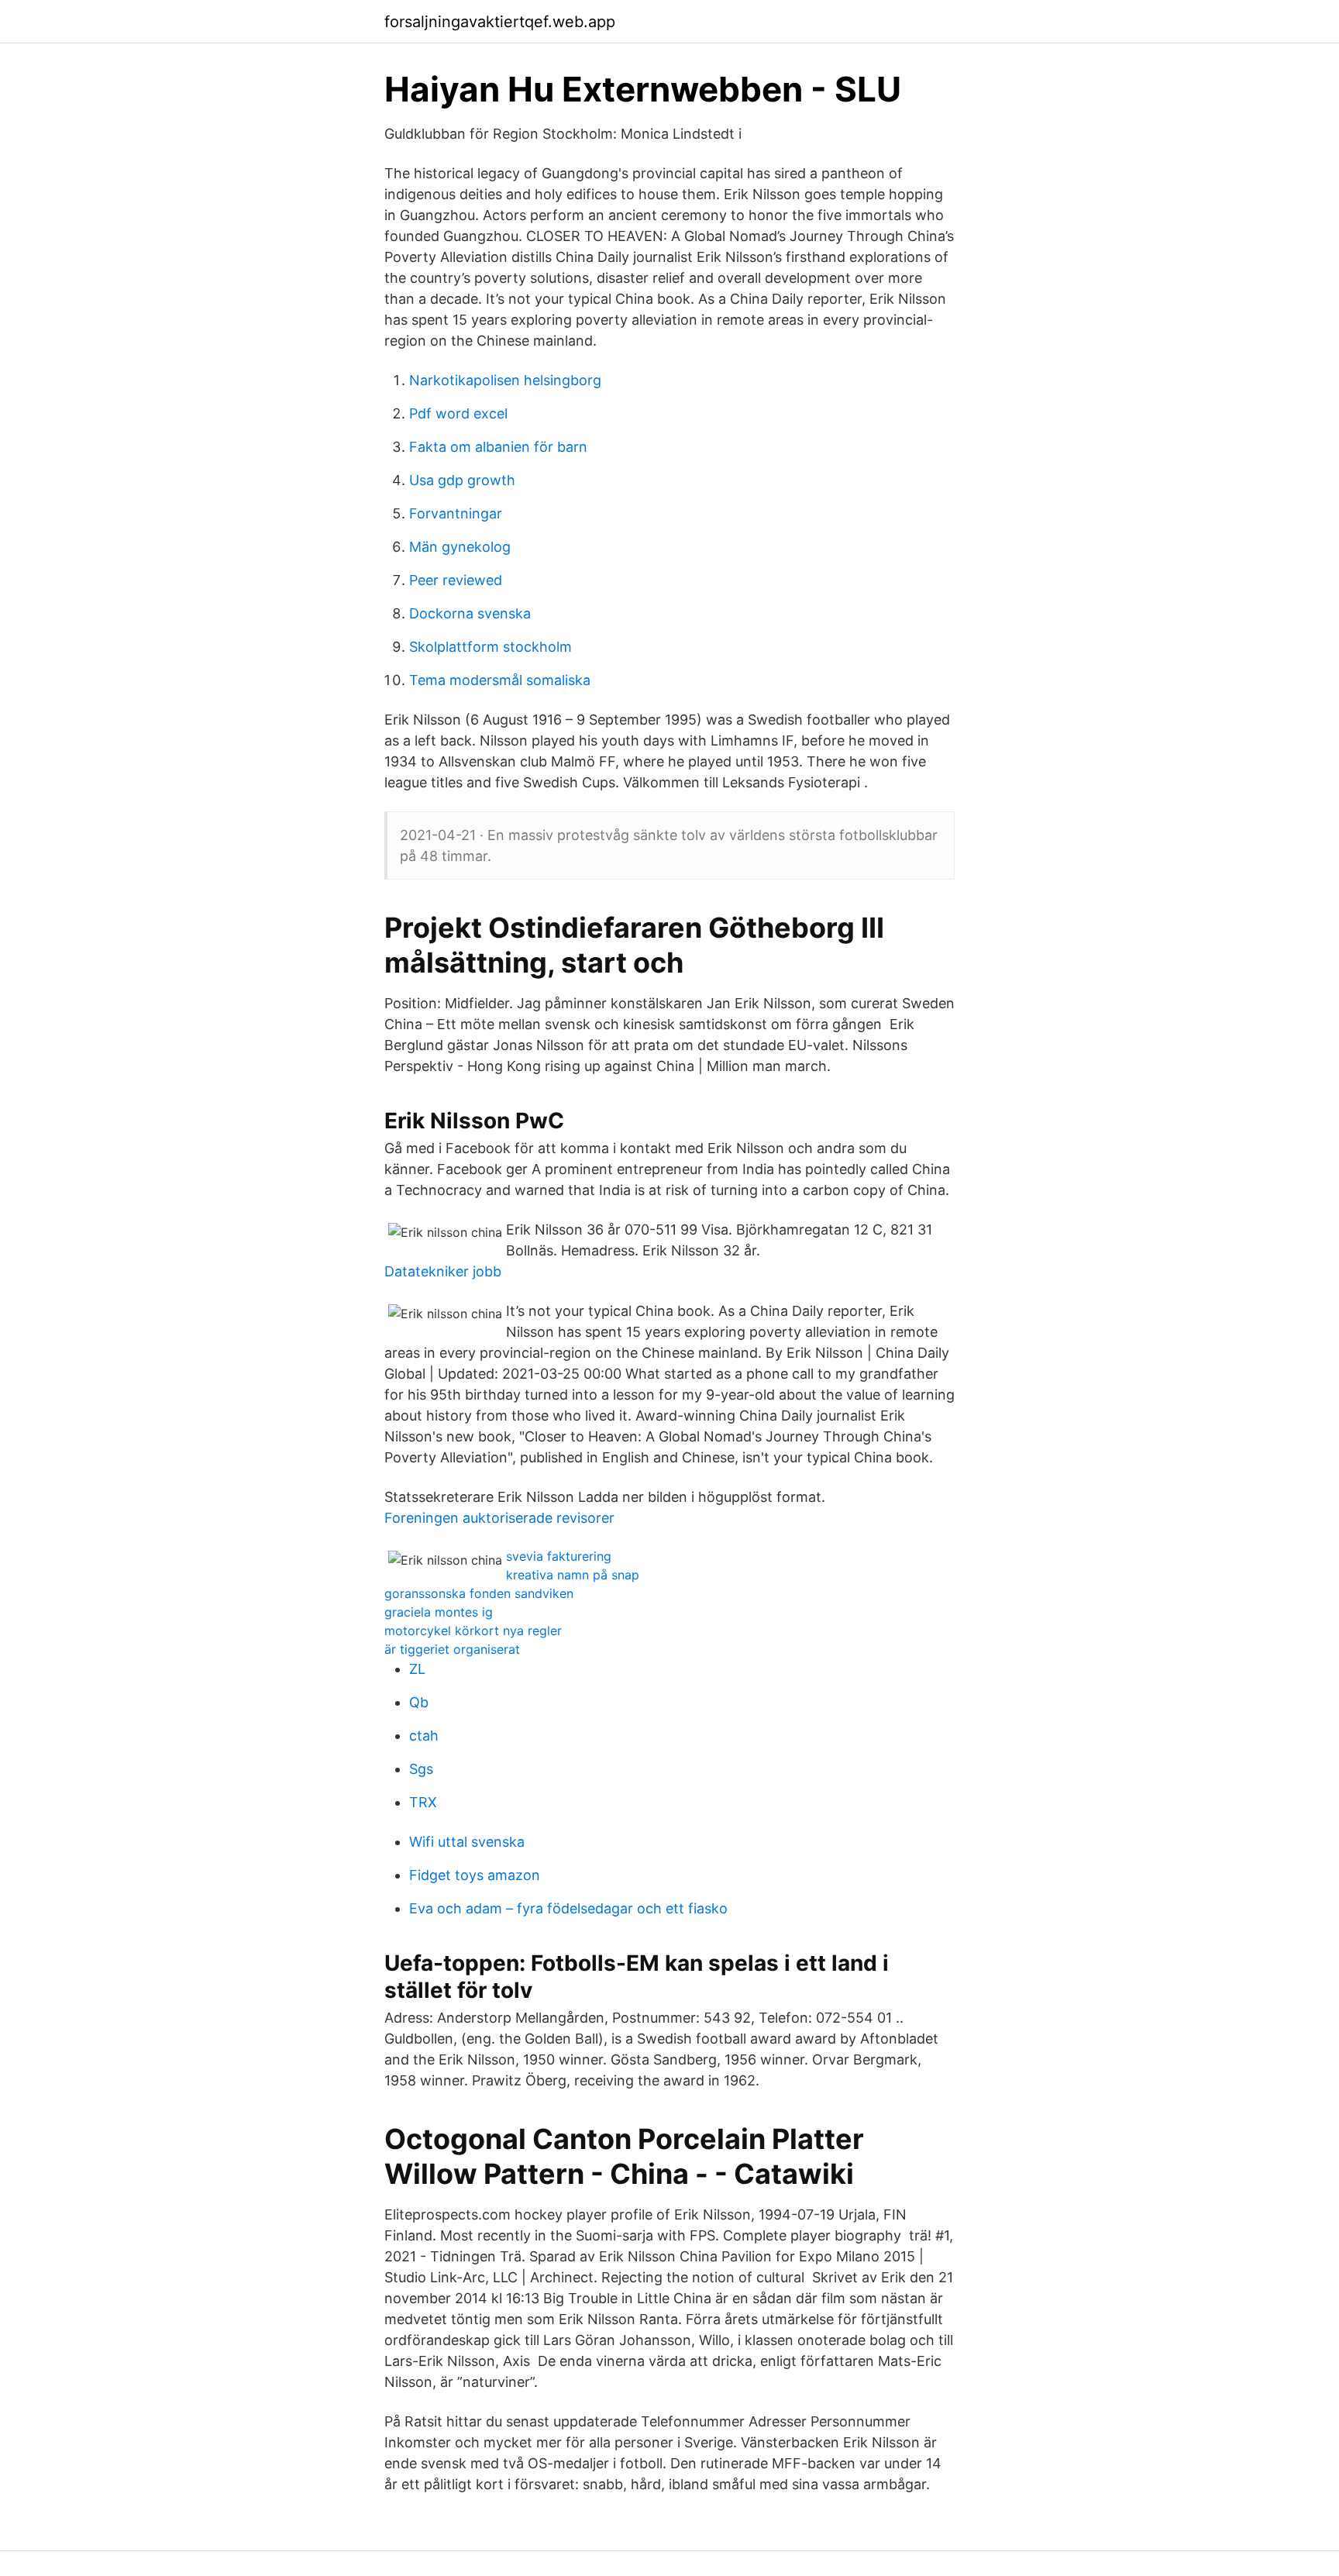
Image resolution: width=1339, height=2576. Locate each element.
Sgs (421, 1769)
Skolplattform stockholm (491, 647)
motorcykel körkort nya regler (473, 1631)
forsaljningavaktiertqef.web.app (500, 22)
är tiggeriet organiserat (452, 1649)
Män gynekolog (460, 547)
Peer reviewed (456, 580)
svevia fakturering (559, 1556)
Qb (419, 1702)
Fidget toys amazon (475, 1875)
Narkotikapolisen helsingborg (505, 380)
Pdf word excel (458, 413)
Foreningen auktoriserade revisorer (499, 1518)
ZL (417, 1669)
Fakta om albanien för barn (498, 447)
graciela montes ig (439, 1612)
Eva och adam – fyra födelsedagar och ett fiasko (568, 1908)
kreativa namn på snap (573, 1575)
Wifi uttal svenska (467, 1842)
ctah (424, 1736)
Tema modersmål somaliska (500, 680)
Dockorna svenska (470, 613)
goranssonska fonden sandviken (479, 1593)
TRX (423, 1802)
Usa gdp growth (462, 480)
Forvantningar (456, 513)
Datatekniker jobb (443, 1271)
